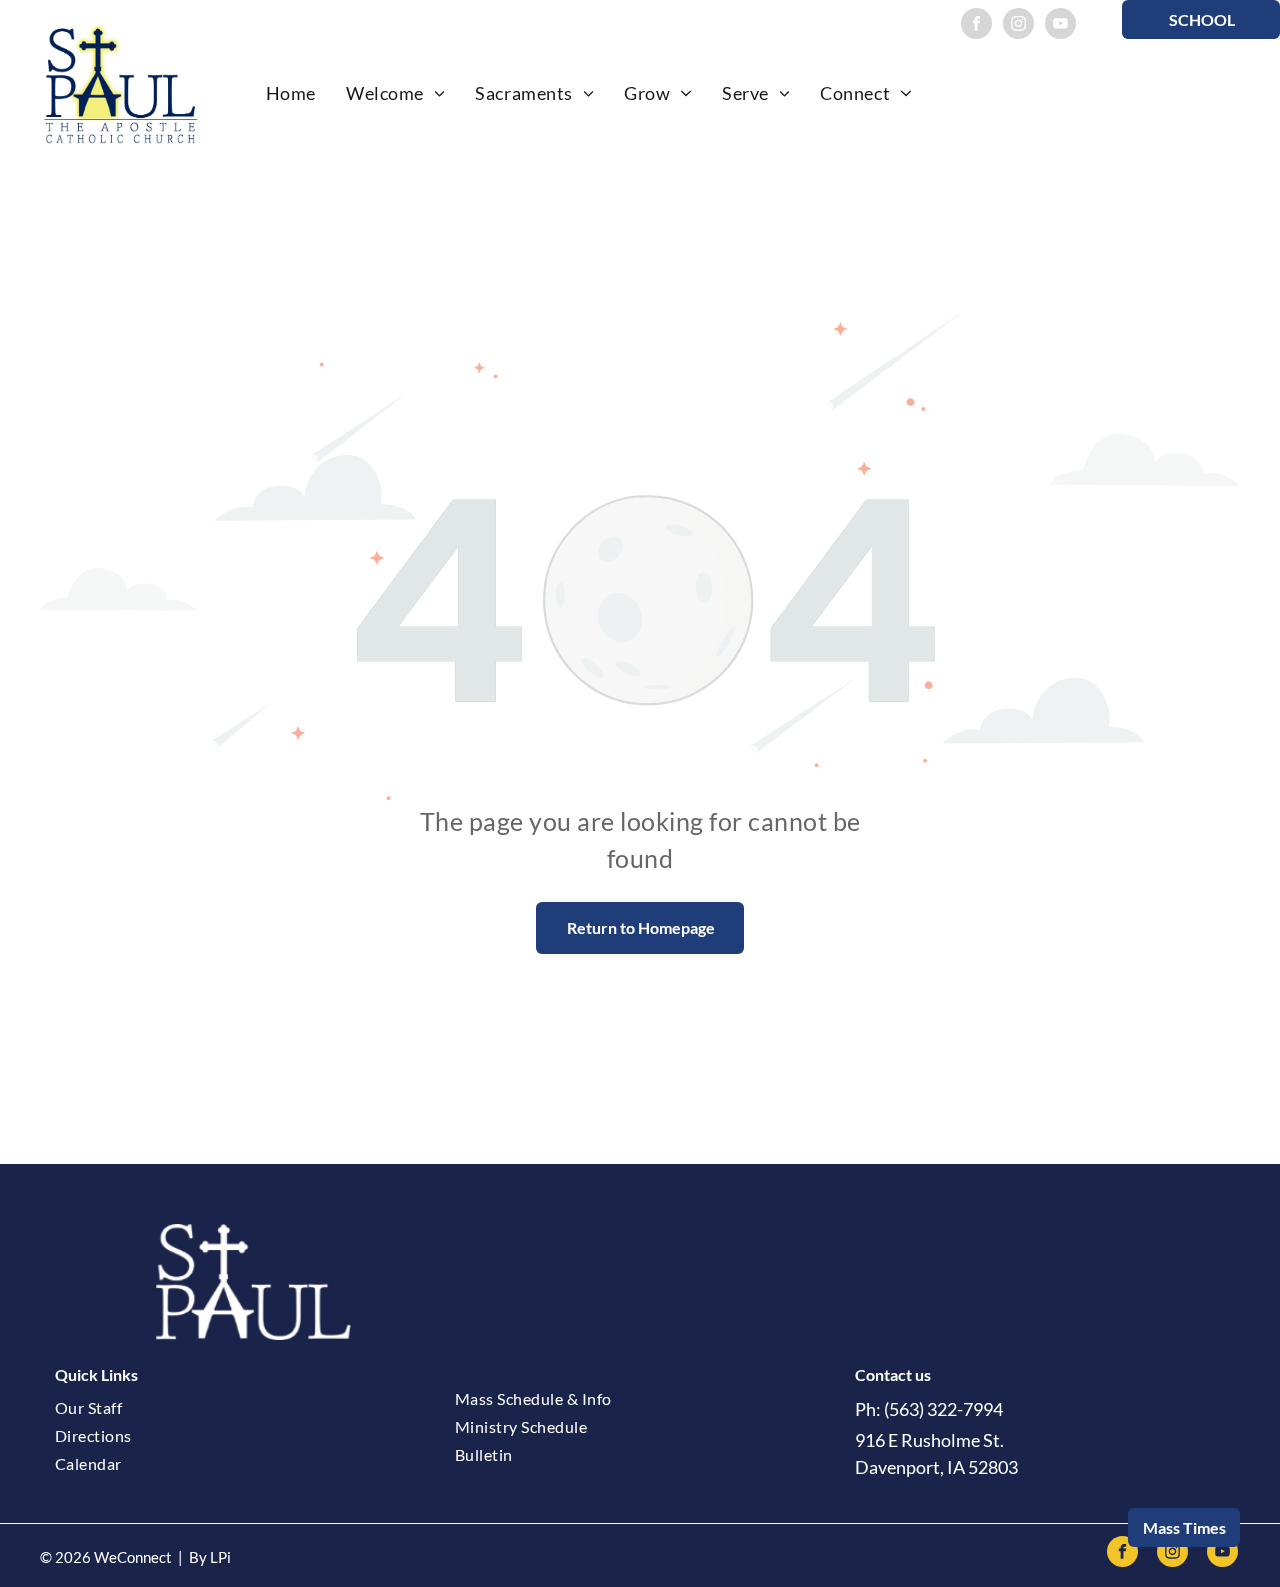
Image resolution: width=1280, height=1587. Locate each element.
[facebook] (976, 26)
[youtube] (1060, 26)
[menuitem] (291, 93)
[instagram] (1018, 26)
